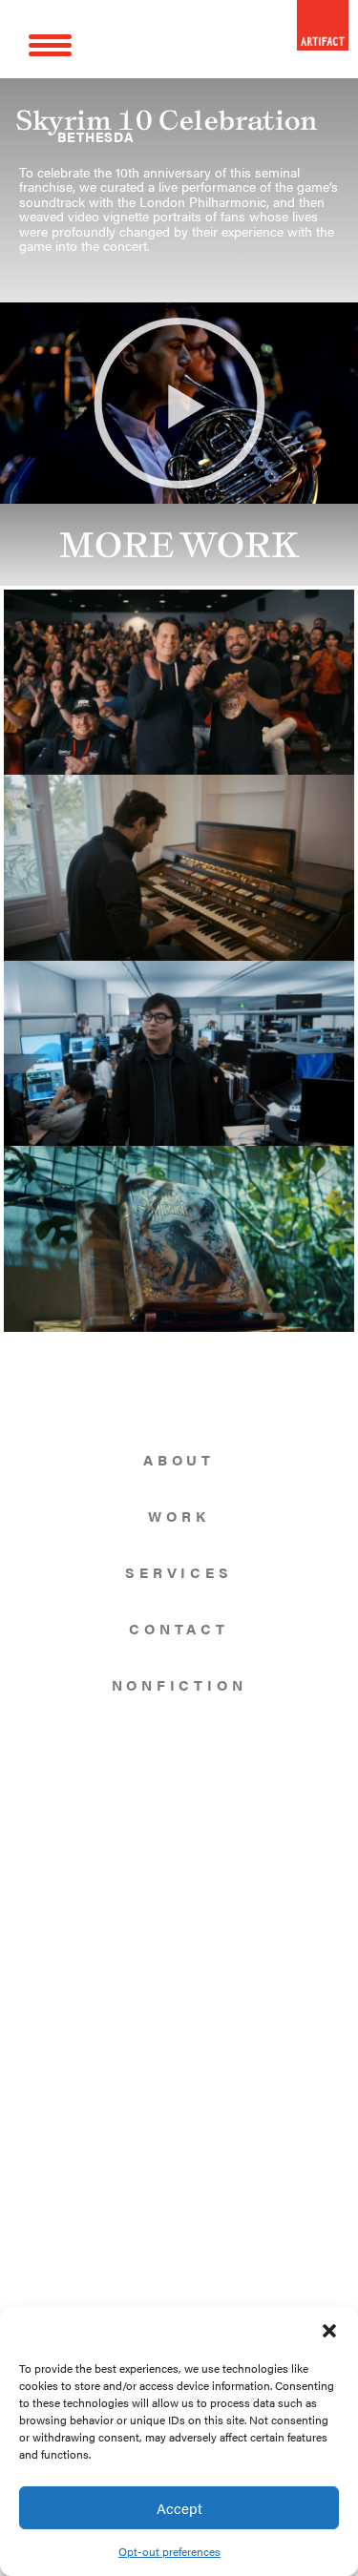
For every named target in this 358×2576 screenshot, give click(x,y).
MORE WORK (179, 544)
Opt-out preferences (169, 2551)
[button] (329, 2331)
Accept (179, 2508)
